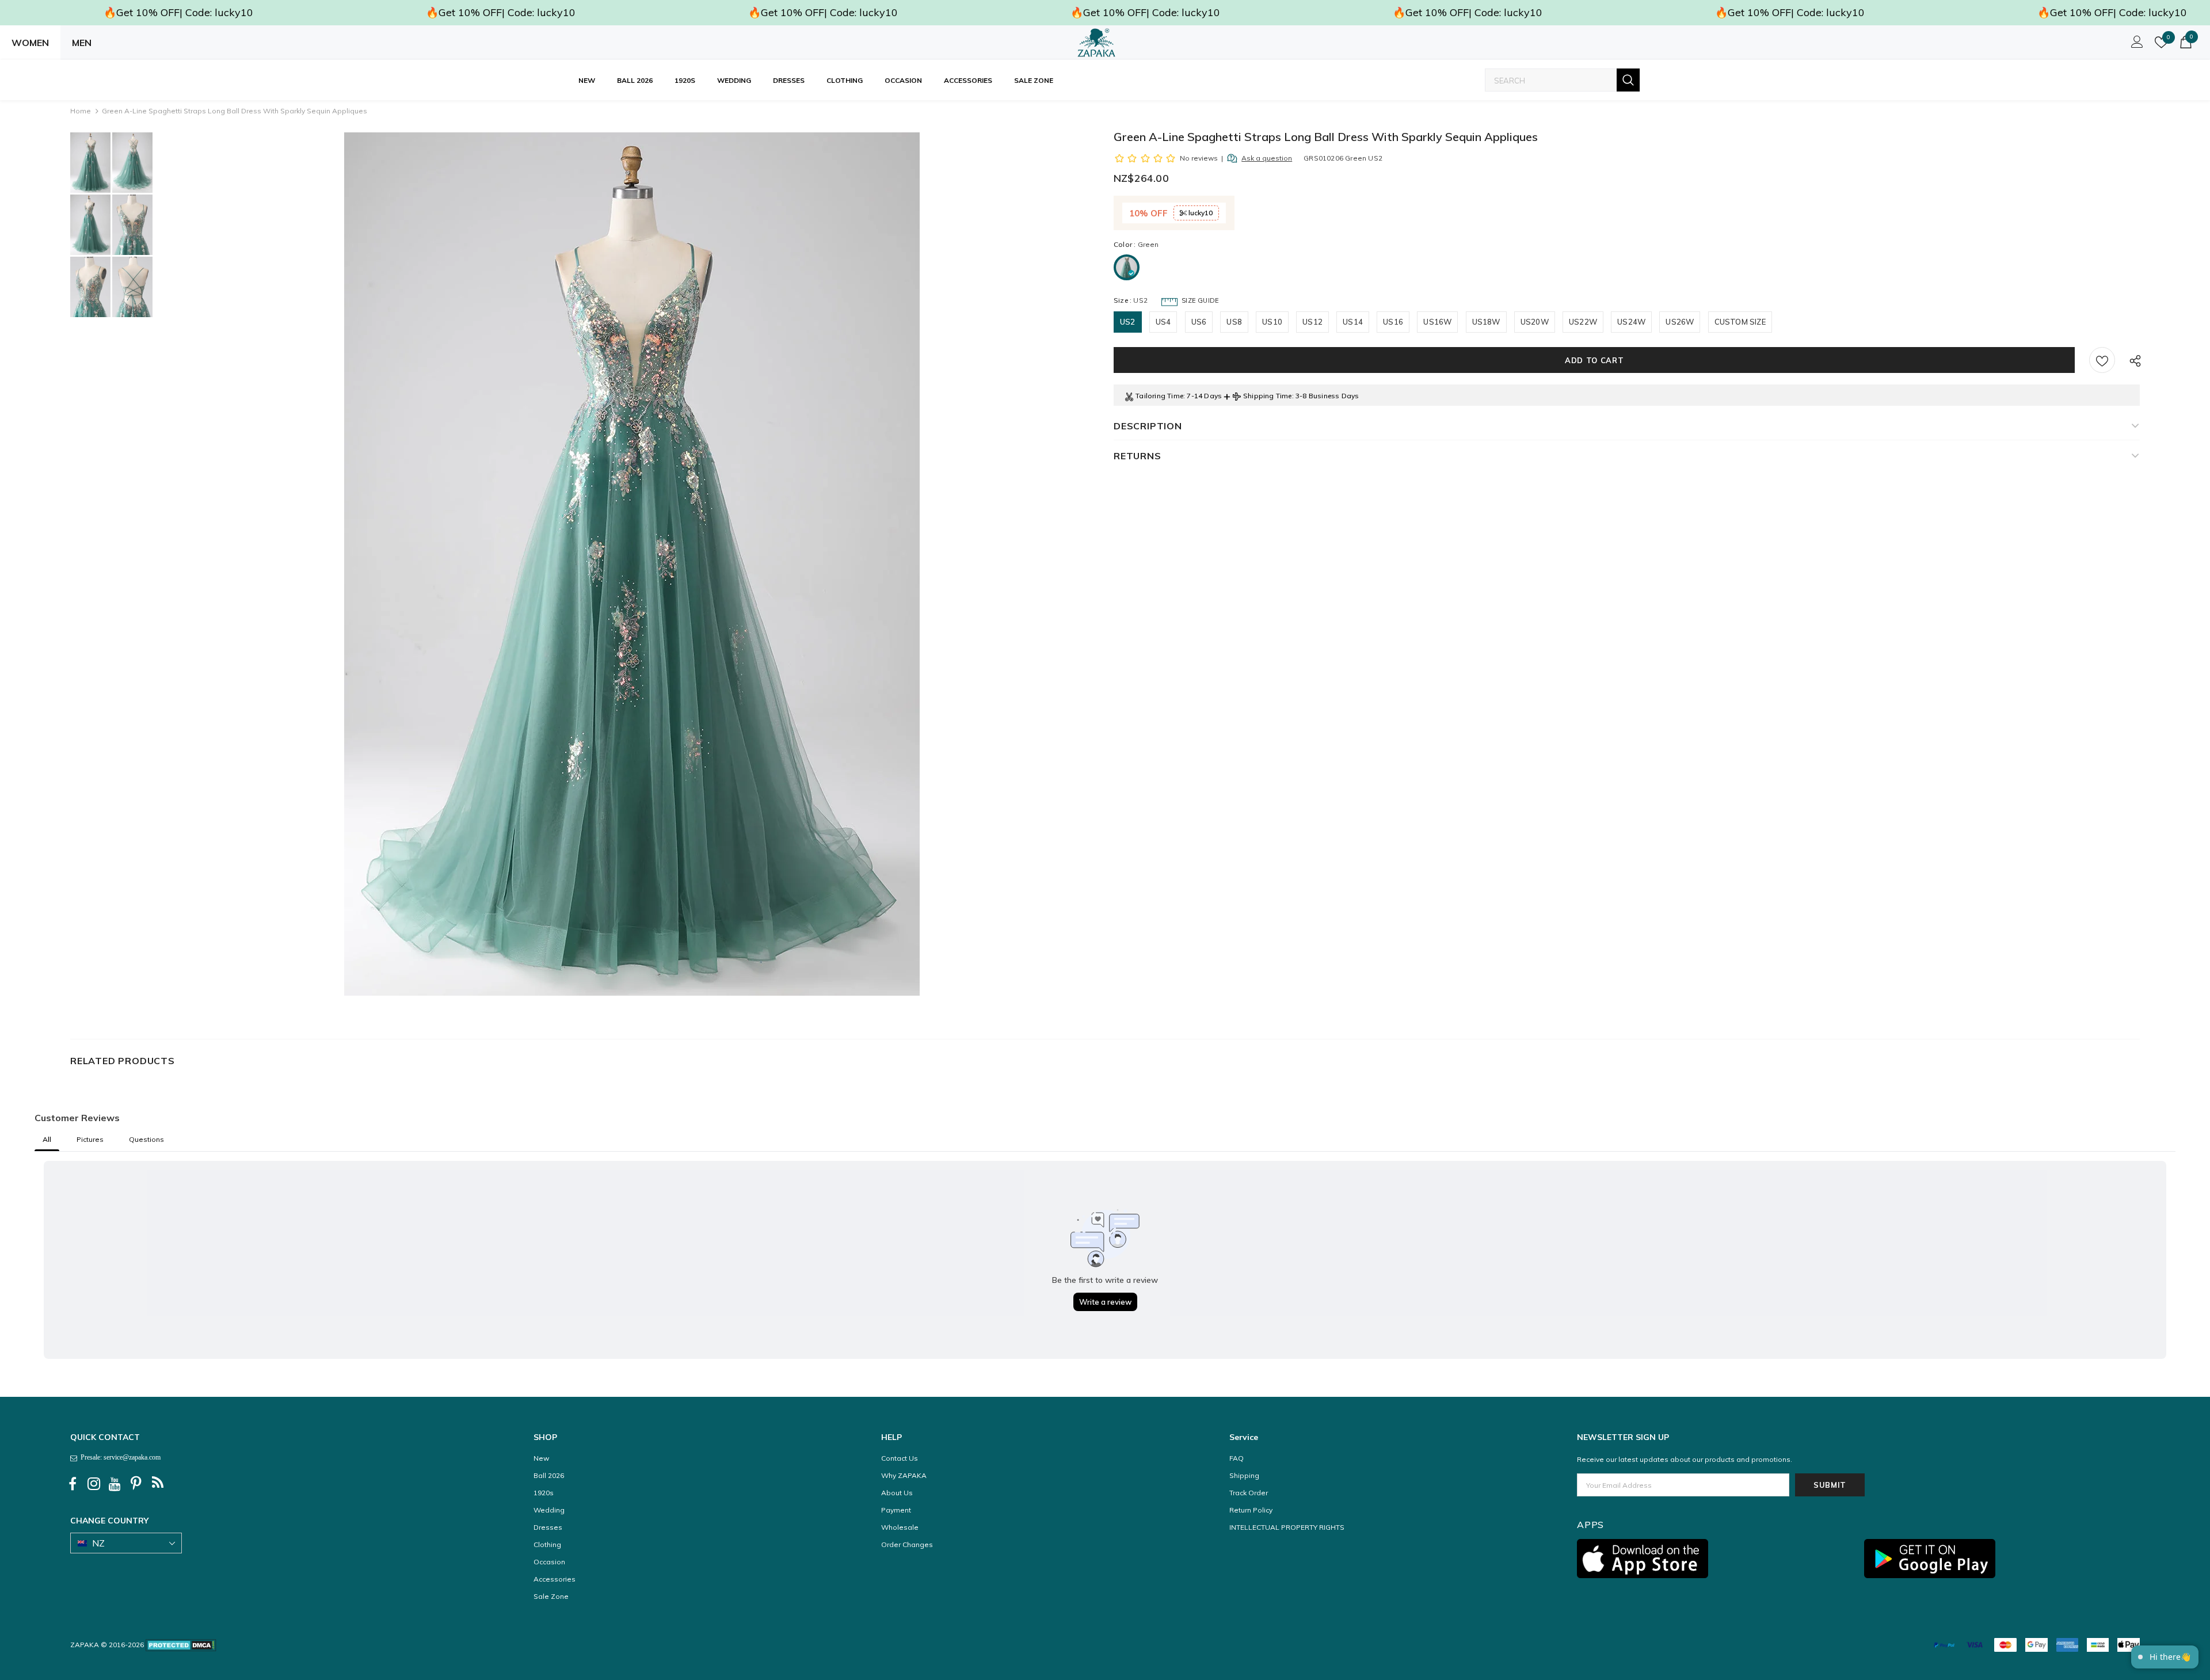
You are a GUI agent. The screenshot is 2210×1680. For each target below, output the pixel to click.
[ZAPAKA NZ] (1096, 43)
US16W (1437, 322)
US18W (1486, 322)
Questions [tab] (146, 1139)
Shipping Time (1268, 396)
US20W (1535, 322)
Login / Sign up (2135, 45)
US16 (1393, 322)
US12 (1312, 322)
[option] (632, 564)
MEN (82, 43)
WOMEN (30, 43)
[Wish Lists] (2102, 360)
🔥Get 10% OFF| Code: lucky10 (178, 12)
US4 (1163, 322)
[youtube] (115, 1484)
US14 (1353, 322)
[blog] (158, 1484)
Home (81, 111)
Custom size (1740, 322)
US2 (1128, 322)
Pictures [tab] (90, 1139)
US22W (1583, 322)
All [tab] (47, 1139)
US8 (1234, 322)
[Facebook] (73, 1484)
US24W (1631, 322)
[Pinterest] (136, 1484)
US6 (1199, 322)
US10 (1272, 322)
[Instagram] (94, 1484)
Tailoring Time (1159, 396)
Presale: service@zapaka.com (119, 1457)
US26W (1680, 322)
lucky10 (1200, 213)
